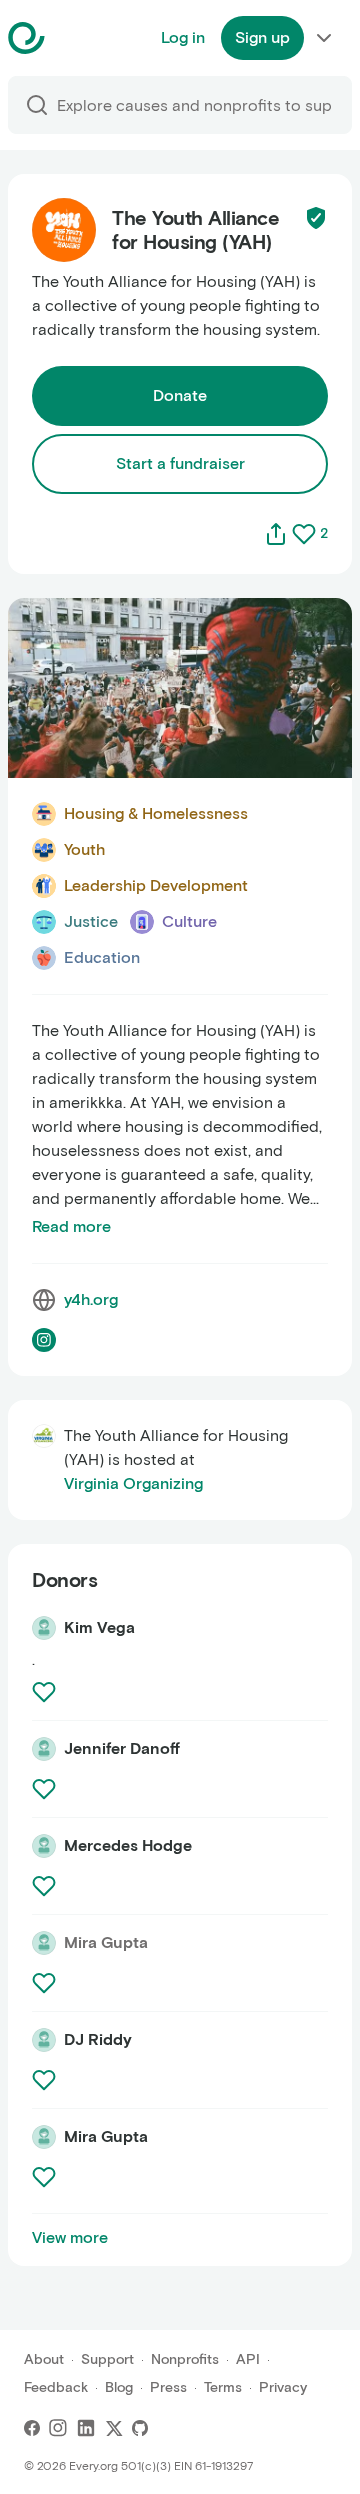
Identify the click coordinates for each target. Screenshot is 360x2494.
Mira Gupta (106, 2136)
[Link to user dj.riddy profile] (44, 2040)
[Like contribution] (46, 1692)
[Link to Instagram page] (44, 1340)
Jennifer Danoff (122, 1748)
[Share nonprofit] (276, 534)
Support (107, 2359)
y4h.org (91, 1299)
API (248, 2359)
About (44, 2359)
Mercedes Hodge (128, 1845)
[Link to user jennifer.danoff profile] (44, 1749)
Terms (223, 2387)
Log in (183, 37)
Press (168, 2387)
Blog (119, 2387)
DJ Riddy (98, 2039)
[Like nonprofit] (304, 534)
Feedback (56, 2387)
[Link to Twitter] (114, 2428)
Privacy (283, 2387)
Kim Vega (99, 1627)
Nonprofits (185, 2359)
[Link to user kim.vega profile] (44, 1628)
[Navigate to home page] (76, 38)
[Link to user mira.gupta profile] (44, 2137)
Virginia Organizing (133, 1483)
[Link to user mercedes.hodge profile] (44, 1846)
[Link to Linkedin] (86, 2428)
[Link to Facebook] (32, 2428)
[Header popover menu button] (324, 38)
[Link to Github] (140, 2428)
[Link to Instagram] (58, 2428)
